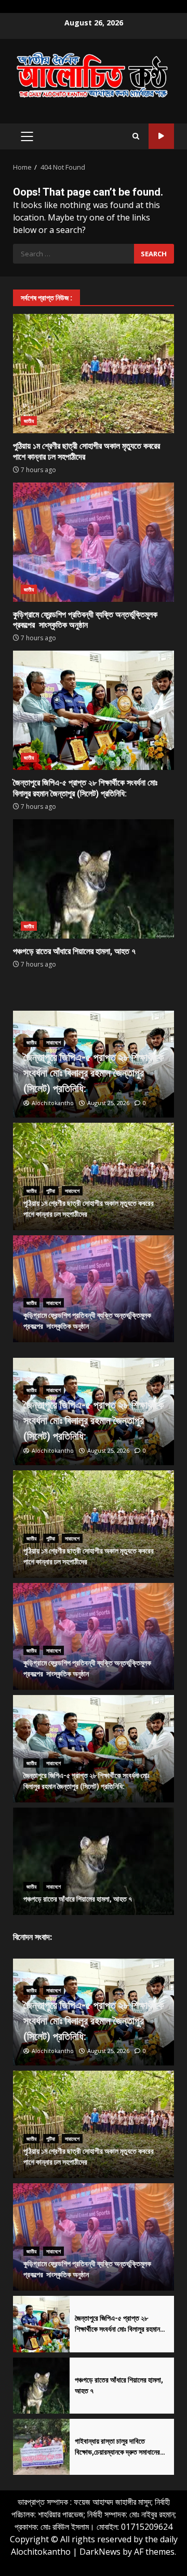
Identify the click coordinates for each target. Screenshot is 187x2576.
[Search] (136, 136)
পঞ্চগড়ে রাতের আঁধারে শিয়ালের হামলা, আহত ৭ (94, 879)
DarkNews (100, 2552)
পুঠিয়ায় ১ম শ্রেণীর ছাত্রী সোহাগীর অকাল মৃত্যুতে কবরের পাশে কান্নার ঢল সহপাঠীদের (94, 374)
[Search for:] (74, 254)
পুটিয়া (51, 1191)
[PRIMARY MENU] (27, 136)
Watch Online (161, 136)
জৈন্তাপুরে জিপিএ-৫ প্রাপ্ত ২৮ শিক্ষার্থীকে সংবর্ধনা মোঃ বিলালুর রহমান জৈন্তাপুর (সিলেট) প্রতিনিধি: (94, 710)
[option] (94, 1064)
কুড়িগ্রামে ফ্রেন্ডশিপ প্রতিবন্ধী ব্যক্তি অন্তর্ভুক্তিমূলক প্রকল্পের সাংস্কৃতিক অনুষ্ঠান (94, 542)
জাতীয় (29, 421)
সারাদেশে (54, 1042)
